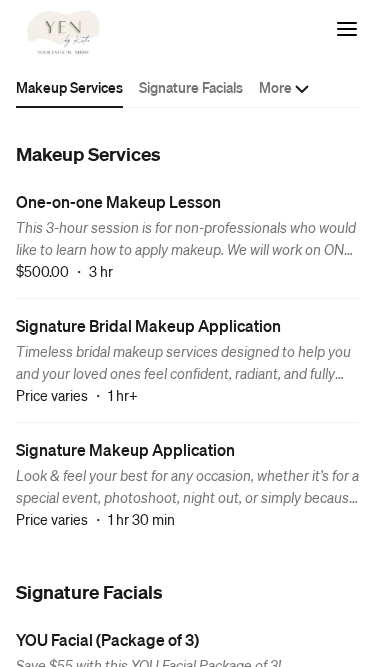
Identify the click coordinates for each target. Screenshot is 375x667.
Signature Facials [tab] (191, 87)
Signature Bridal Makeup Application (148, 325)
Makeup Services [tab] (69, 87)
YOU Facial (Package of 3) (107, 639)
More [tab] (275, 87)
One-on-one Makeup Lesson (118, 201)
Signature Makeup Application (125, 449)
